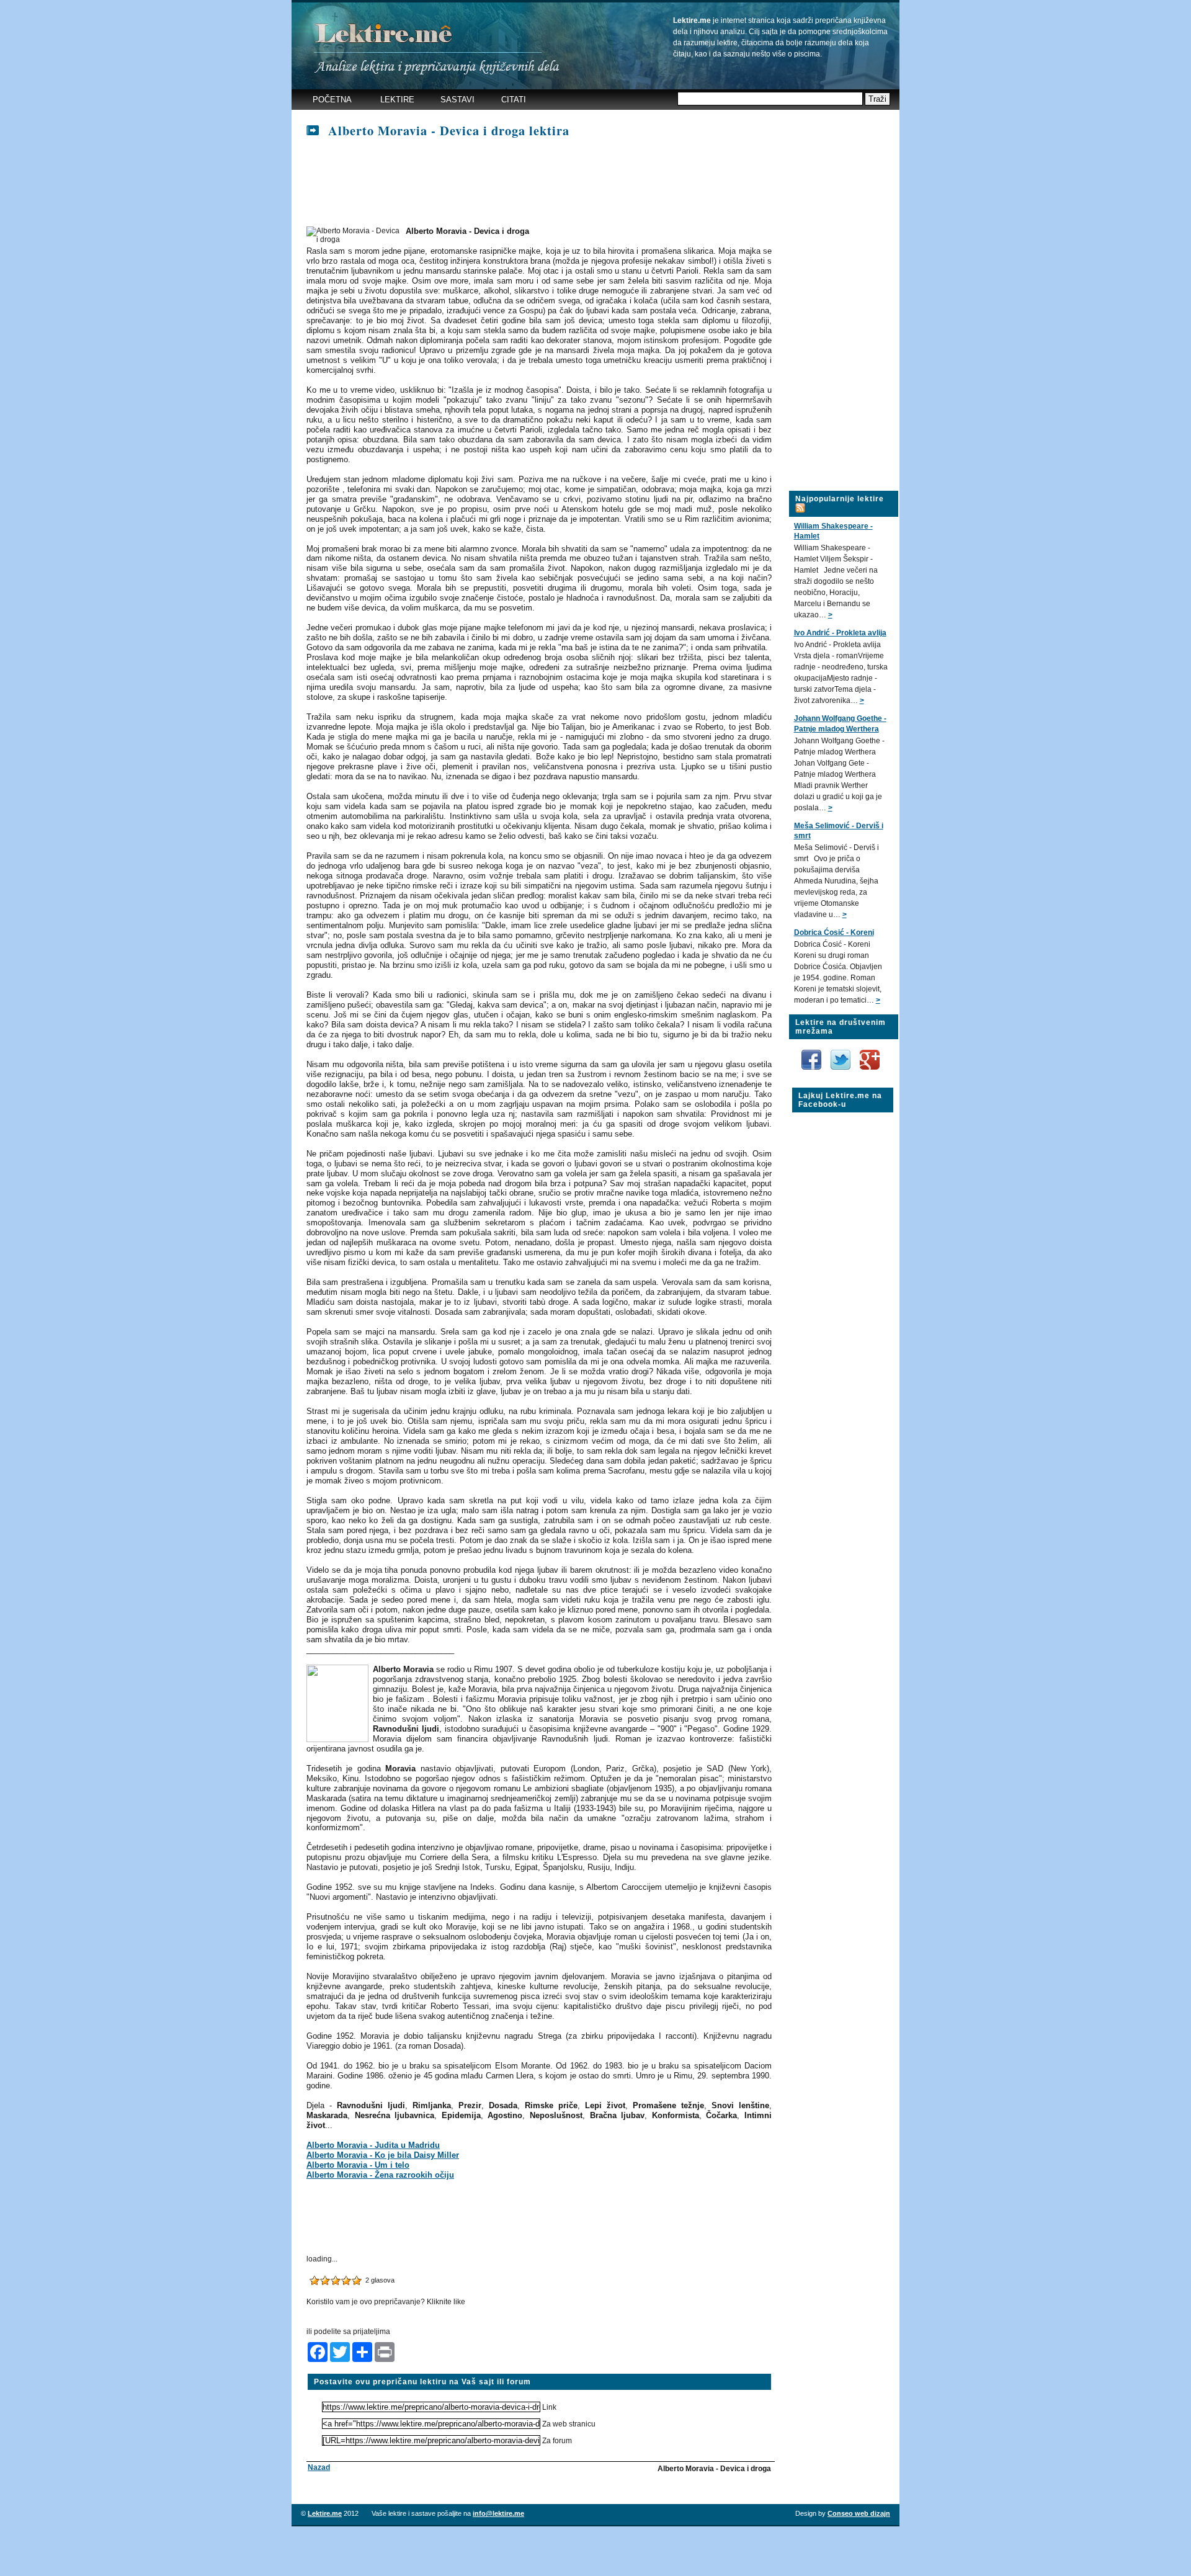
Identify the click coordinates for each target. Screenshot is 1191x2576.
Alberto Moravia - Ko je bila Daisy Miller (383, 2155)
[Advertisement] (532, 183)
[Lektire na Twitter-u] (841, 1054)
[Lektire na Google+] (870, 1047)
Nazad (319, 2467)
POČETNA (332, 100)
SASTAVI (457, 100)
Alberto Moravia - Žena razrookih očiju (380, 2175)
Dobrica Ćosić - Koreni (834, 932)
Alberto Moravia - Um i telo (358, 2165)
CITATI (514, 100)
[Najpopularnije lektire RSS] (800, 501)
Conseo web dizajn (859, 2513)
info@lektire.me (498, 2513)
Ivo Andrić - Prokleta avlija (840, 633)
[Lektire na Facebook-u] (812, 1054)
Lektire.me (325, 2513)
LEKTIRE (397, 100)
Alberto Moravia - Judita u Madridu (373, 2145)
